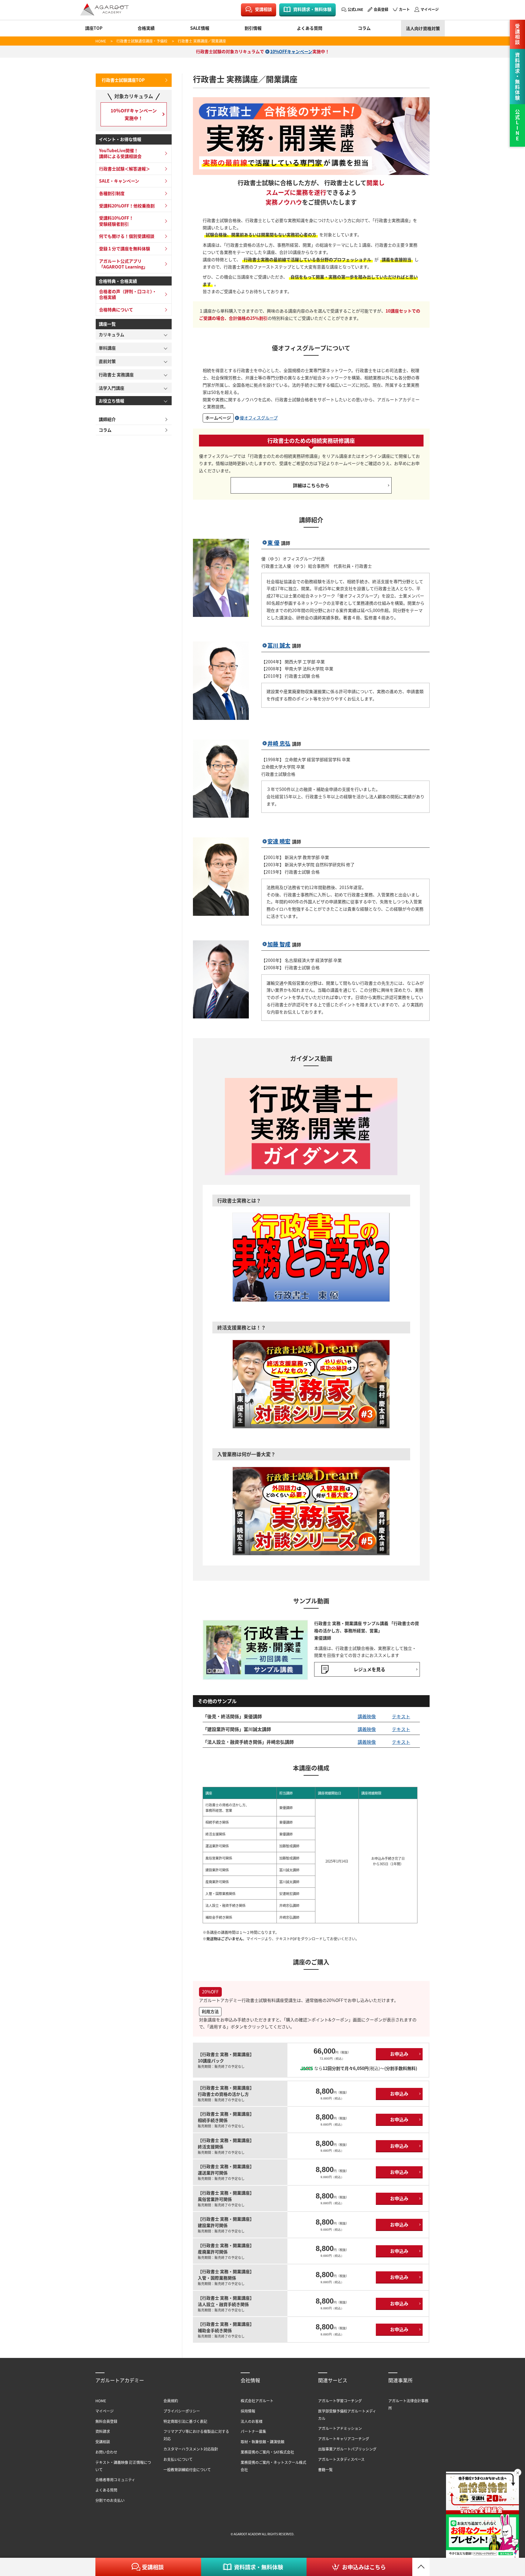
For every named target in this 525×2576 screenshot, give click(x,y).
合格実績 (146, 28)
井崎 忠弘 (279, 743)
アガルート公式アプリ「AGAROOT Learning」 (123, 264)
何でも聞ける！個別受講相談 (127, 236)
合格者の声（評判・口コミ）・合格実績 (128, 294)
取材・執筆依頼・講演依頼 (262, 2442)
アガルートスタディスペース (341, 2459)
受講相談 (263, 9)
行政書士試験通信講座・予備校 (142, 41)
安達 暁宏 (279, 841)
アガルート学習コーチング (340, 2401)
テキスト (401, 1716)
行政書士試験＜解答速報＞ (125, 169)
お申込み (399, 2054)
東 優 (273, 543)
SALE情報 (200, 28)
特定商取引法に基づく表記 (185, 2421)
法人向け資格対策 (423, 28)
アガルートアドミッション (340, 2428)
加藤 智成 (279, 944)
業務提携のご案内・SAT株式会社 (267, 2452)
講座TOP (94, 28)
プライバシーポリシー (182, 2411)
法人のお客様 (252, 2421)
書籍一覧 (325, 2470)
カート (404, 9)
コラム (364, 28)
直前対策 (107, 361)
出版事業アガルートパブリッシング (347, 2449)
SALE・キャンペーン (119, 181)
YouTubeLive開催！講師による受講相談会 (120, 153)
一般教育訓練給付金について (187, 2470)
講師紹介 (107, 419)
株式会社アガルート (257, 2401)
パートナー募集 (253, 2431)
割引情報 (253, 28)
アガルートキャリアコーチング (344, 2439)
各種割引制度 (112, 193)
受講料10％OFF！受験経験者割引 (116, 221)
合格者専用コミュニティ (115, 2480)
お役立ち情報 (112, 401)
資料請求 (103, 2431)
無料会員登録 (106, 2421)
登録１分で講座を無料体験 (125, 248)
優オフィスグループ (259, 418)
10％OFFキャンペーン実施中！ (134, 114)
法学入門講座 (112, 388)
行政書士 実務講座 (116, 375)
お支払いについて (178, 2459)
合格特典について (116, 310)
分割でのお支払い (110, 2500)
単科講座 (107, 348)
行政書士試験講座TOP (123, 80)
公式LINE (355, 9)
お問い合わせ (106, 2452)
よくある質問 (310, 28)
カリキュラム (112, 334)
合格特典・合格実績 (118, 281)
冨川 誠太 (279, 645)
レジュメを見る (369, 1669)
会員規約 (171, 2401)
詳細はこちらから (311, 485)
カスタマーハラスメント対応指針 (191, 2449)
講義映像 (367, 1716)
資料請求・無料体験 (312, 9)
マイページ (430, 9)
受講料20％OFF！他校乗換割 (127, 206)
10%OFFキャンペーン (291, 51)
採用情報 (248, 2411)
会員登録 (381, 9)
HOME (101, 41)
